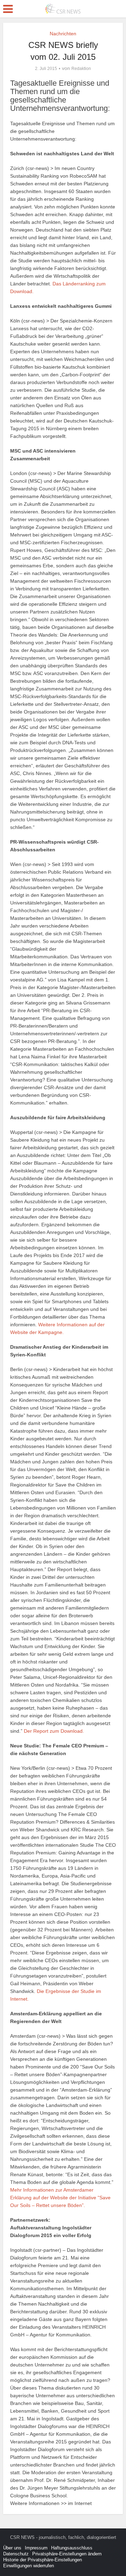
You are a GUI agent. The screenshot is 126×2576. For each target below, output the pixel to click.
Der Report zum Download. (54, 1731)
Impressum (36, 2548)
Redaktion (81, 69)
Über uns (12, 2548)
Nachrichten (63, 34)
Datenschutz (16, 2554)
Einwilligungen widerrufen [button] (29, 2566)
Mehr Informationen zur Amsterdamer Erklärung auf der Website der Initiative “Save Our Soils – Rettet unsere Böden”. (60, 2198)
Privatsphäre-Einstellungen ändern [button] (67, 2554)
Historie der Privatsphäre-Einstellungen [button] (43, 2560)
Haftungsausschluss (72, 2548)
